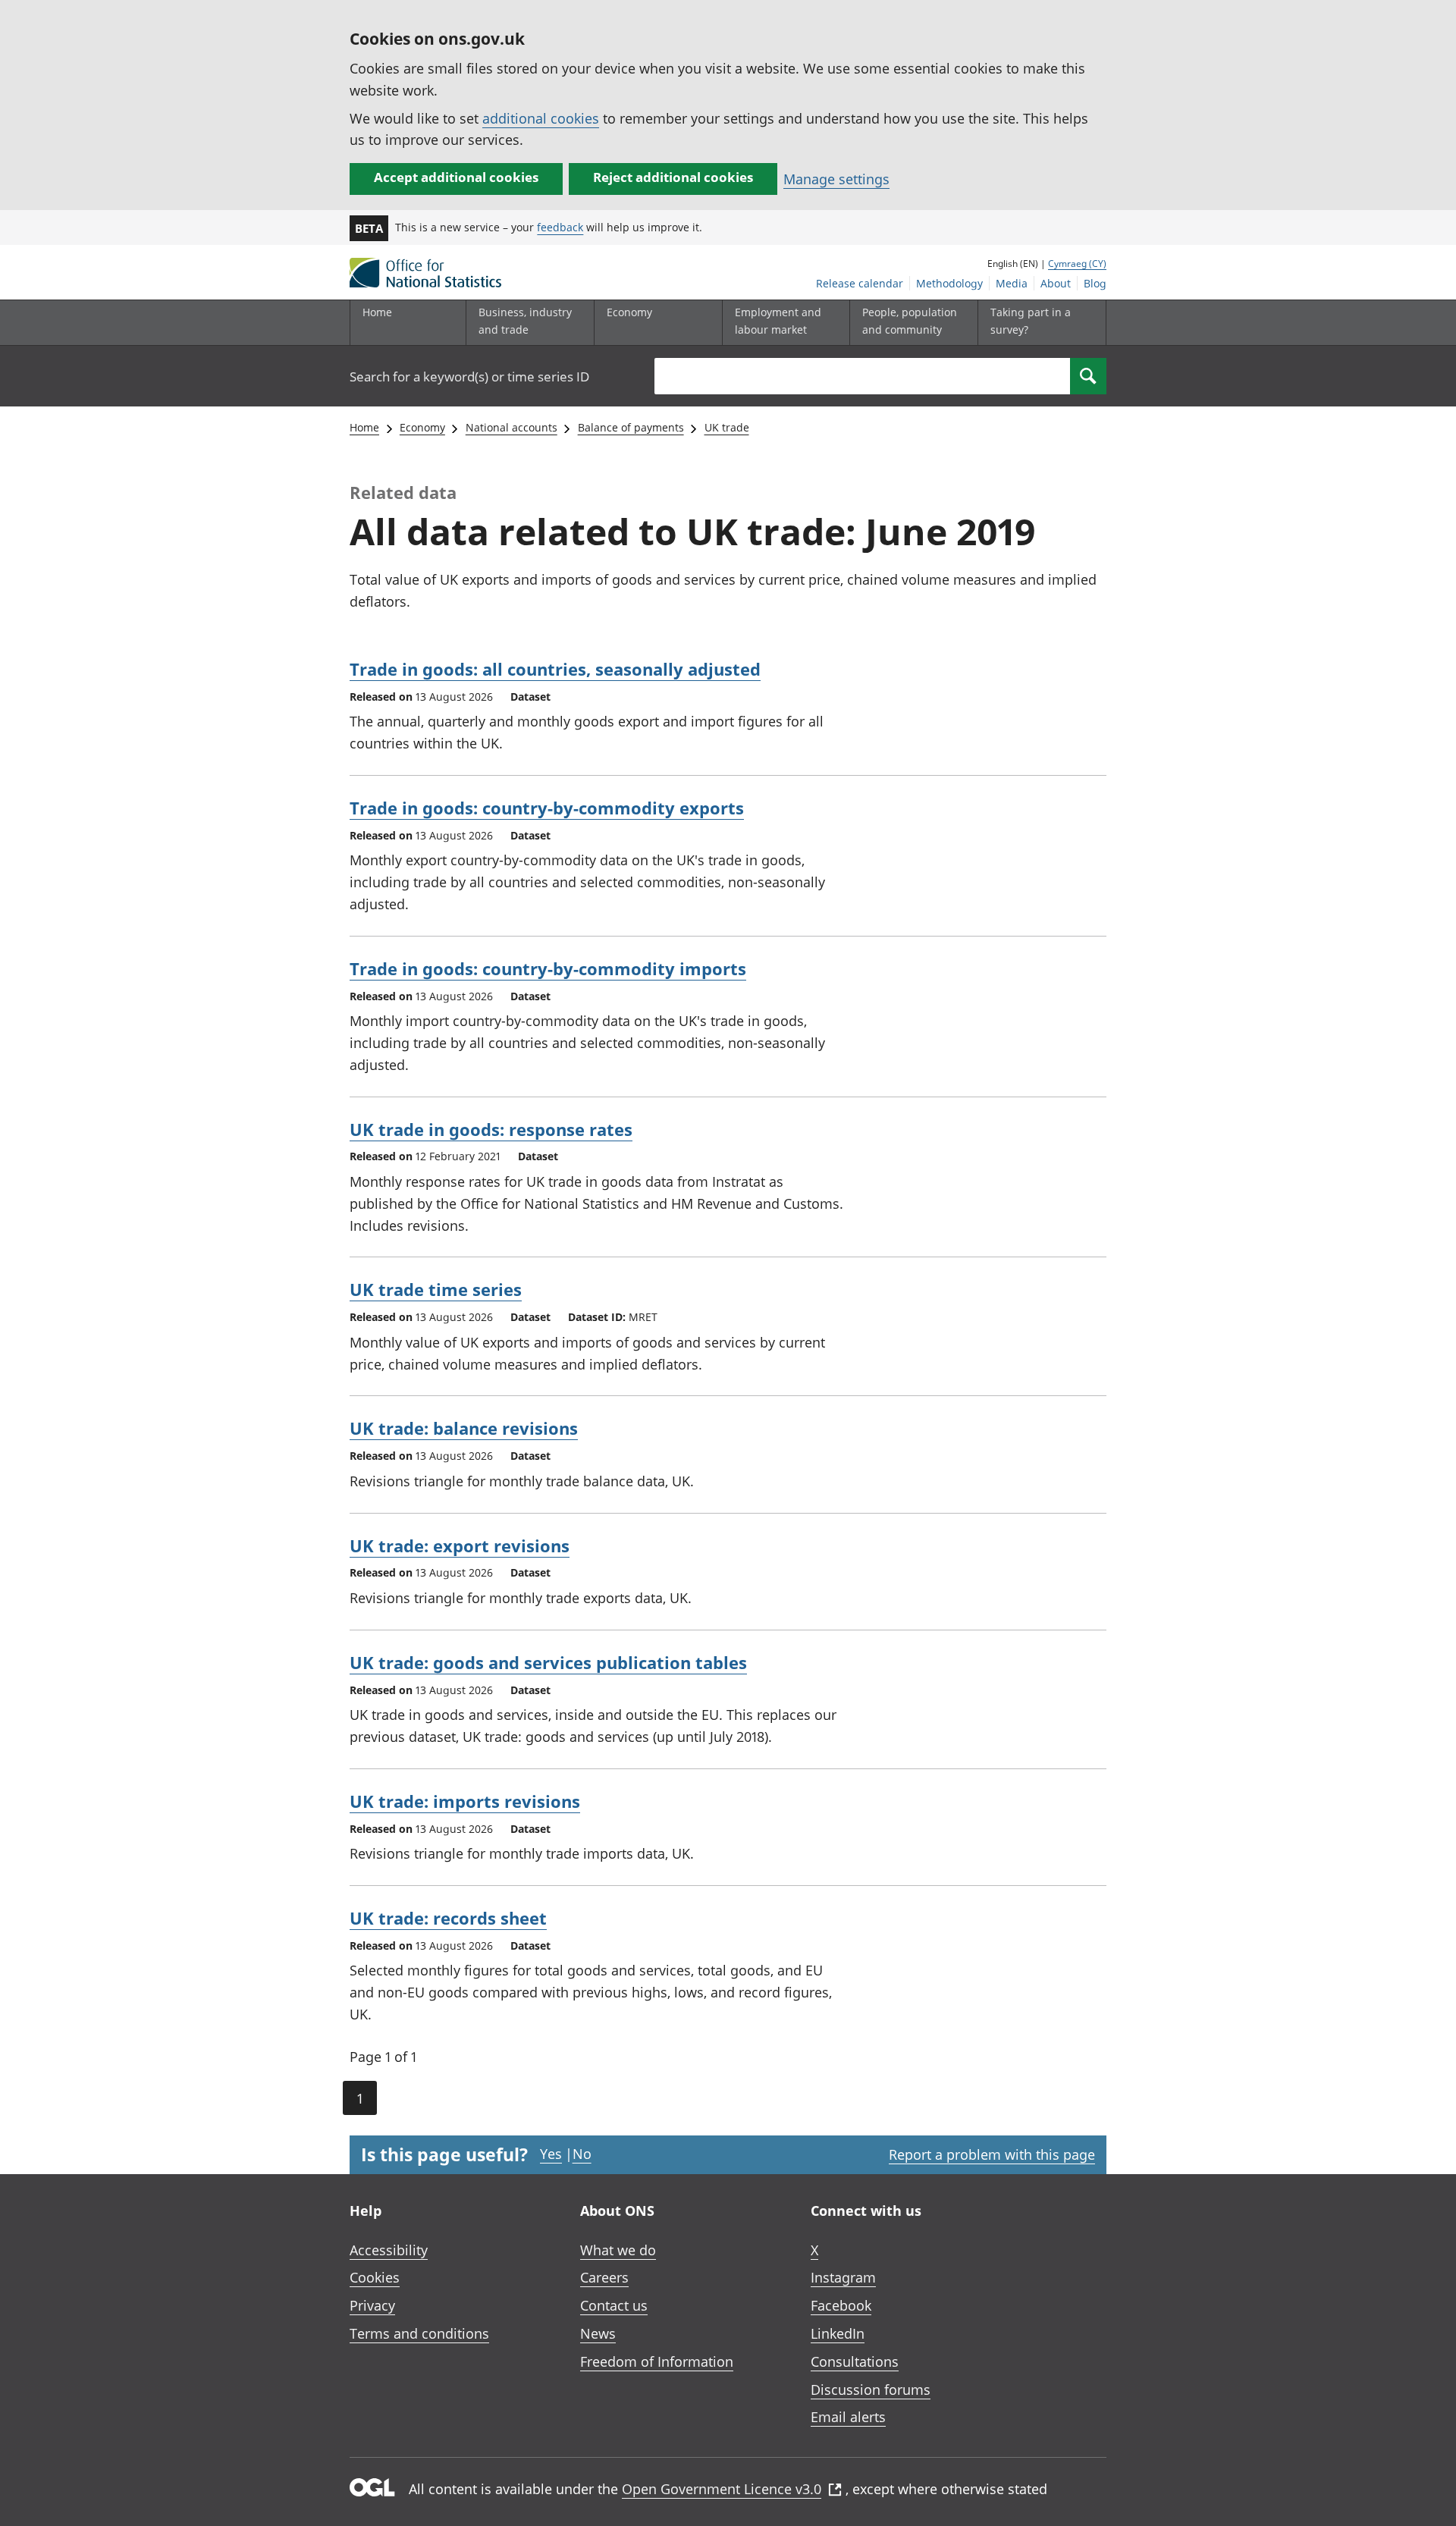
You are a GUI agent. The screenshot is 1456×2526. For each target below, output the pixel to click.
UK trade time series (436, 1289)
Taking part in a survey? (1031, 320)
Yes (551, 2154)
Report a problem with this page (992, 2154)
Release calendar (860, 283)
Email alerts (848, 2417)
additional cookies (541, 118)
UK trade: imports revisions (465, 1801)
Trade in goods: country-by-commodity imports (548, 968)
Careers (604, 2277)
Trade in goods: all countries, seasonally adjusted (555, 669)
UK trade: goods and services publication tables (548, 1662)
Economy (422, 427)
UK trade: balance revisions (464, 1428)
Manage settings (836, 179)
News (598, 2333)
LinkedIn (838, 2333)
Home (377, 312)
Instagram (843, 2277)
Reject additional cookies (673, 177)
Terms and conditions (419, 2333)
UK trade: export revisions (460, 1545)
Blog (1095, 283)
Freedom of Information (657, 2361)
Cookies (375, 2277)
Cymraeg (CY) (1077, 264)
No (582, 2154)
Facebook (841, 2305)
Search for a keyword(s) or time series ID (469, 377)
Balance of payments (631, 427)
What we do (618, 2250)
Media (1012, 283)
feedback (560, 227)
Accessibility (389, 2250)
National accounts (511, 427)
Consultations (855, 2361)
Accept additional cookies (456, 177)
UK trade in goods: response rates (491, 1129)
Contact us (614, 2305)
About (1056, 283)
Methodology (949, 283)
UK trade (727, 427)
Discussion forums (871, 2390)
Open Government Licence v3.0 (722, 2489)
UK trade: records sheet (448, 1918)
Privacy (372, 2305)
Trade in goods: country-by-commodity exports (547, 808)
